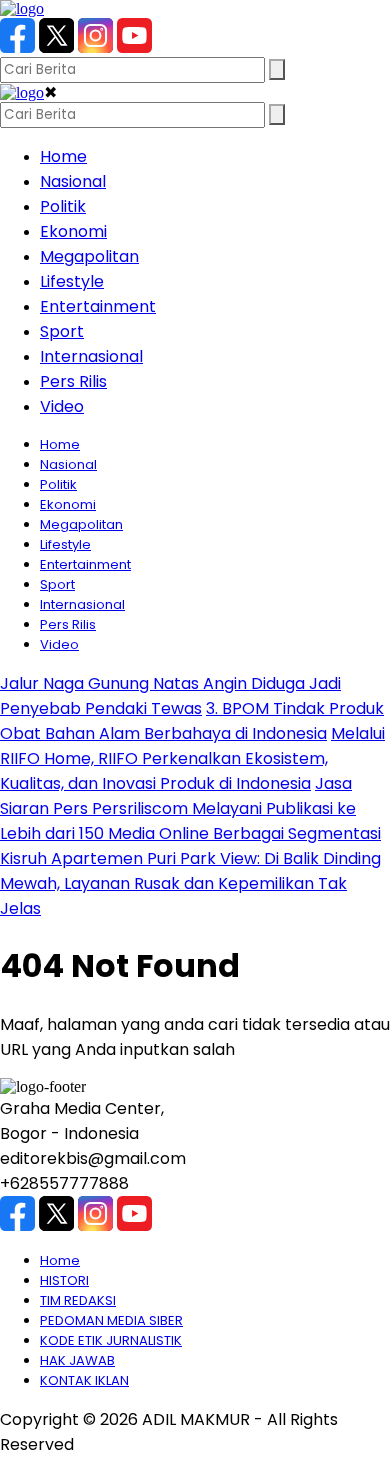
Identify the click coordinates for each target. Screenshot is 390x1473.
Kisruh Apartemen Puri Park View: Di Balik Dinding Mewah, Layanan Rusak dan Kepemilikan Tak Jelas (190, 883)
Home (63, 156)
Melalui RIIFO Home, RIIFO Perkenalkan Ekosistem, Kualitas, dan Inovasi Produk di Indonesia (192, 758)
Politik (63, 206)
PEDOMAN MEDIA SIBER (111, 1320)
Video (62, 406)
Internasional (91, 356)
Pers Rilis (73, 381)
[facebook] (17, 47)
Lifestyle (72, 281)
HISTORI (64, 1280)
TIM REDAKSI (78, 1300)
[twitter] (56, 47)
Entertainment (98, 306)
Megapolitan (89, 256)
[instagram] (95, 47)
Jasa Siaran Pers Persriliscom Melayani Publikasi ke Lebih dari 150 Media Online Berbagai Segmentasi (190, 808)
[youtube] (134, 47)
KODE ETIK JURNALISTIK (111, 1340)
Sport (62, 331)
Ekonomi (73, 231)
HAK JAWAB (77, 1360)
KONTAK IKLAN (84, 1380)
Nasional (73, 181)
